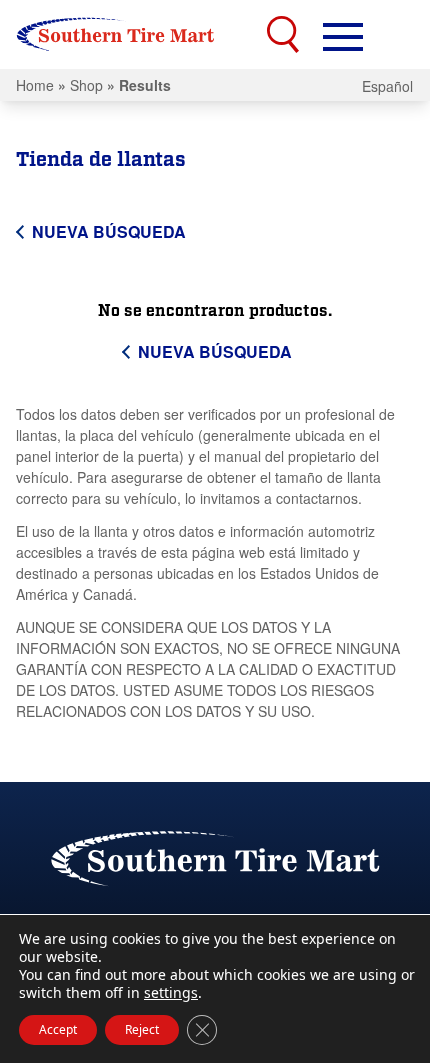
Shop (86, 85)
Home (35, 85)
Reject (142, 1029)
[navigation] (343, 35)
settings (171, 993)
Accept (58, 1029)
